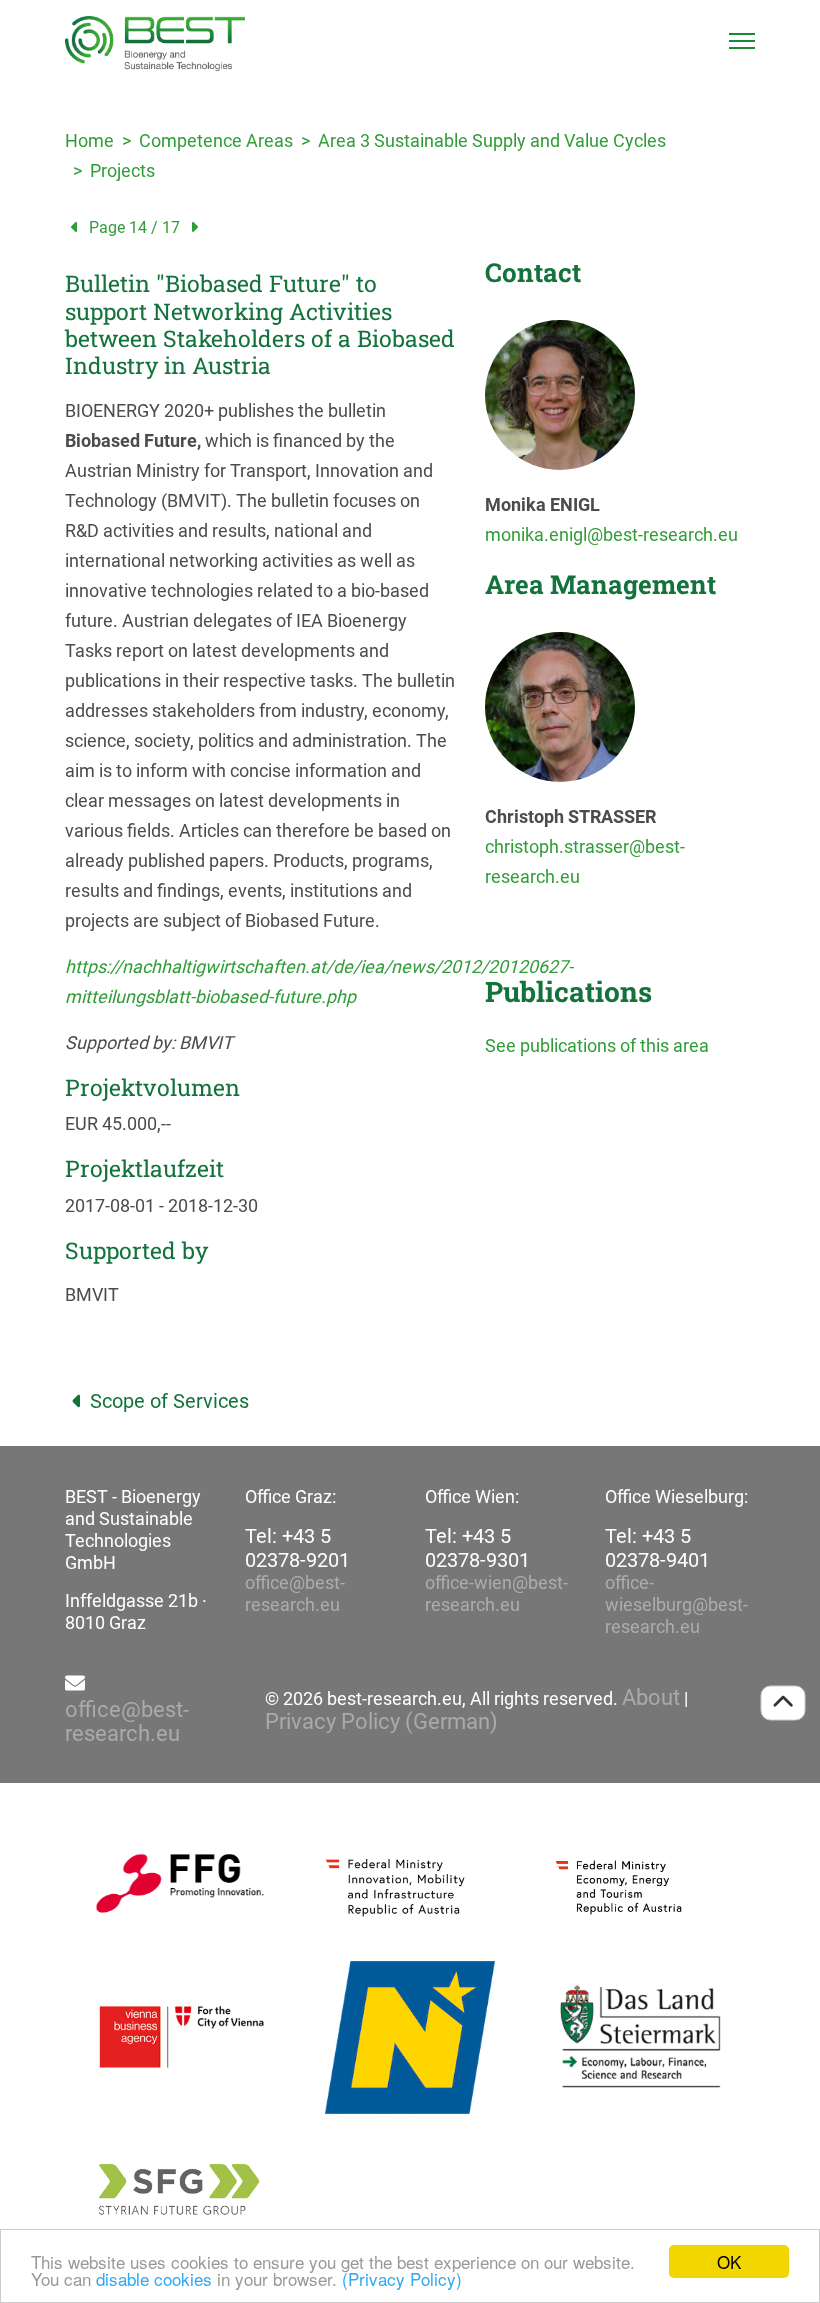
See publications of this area (597, 1045)
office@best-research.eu (295, 1593)
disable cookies (154, 2278)
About (651, 1698)
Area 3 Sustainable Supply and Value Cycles (492, 140)
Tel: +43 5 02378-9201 (297, 1548)
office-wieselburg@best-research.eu (676, 1604)
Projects (122, 170)
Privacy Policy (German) (381, 1722)
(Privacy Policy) (402, 2278)
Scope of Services (169, 1401)
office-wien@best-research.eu (496, 1593)
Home (89, 140)
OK (729, 2261)
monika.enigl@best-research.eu (611, 534)
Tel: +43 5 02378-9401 (657, 1548)
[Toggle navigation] (742, 41)
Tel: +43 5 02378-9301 (477, 1548)
